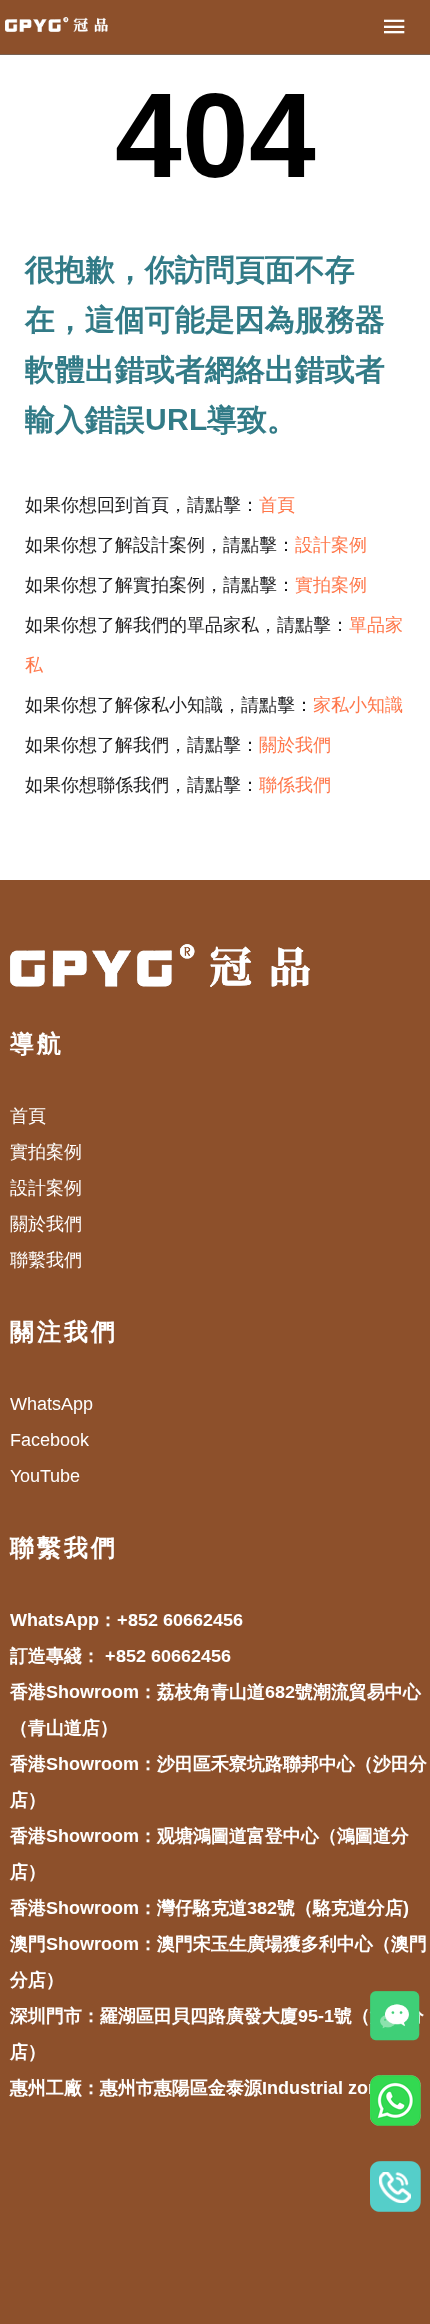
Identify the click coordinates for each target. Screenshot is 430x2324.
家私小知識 (358, 705)
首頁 (277, 505)
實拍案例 (331, 585)
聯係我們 (295, 785)
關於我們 (295, 745)
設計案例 (331, 545)
